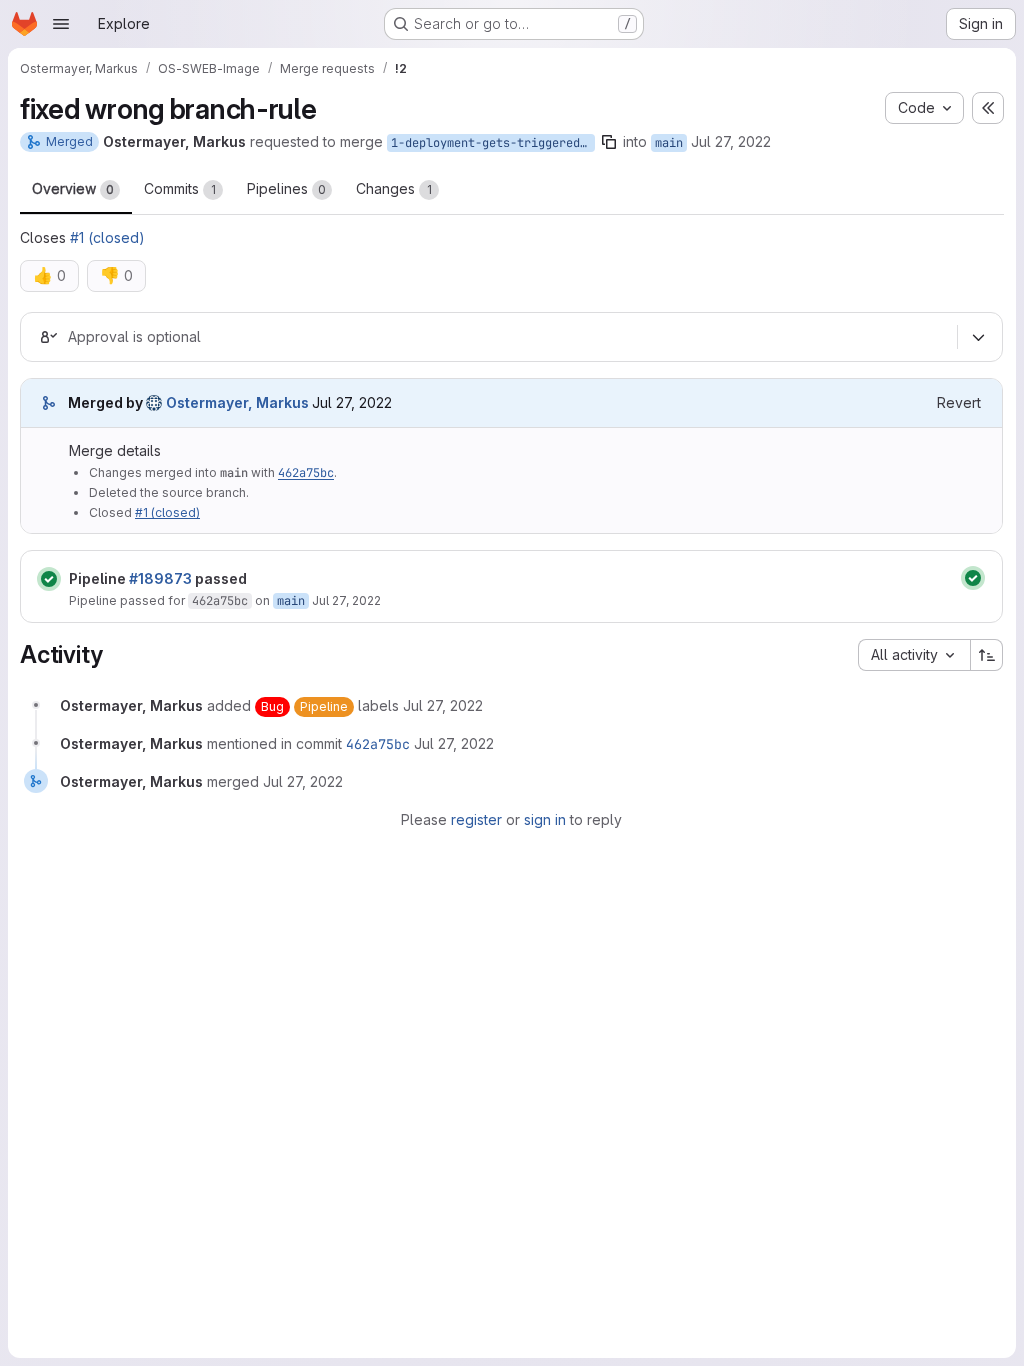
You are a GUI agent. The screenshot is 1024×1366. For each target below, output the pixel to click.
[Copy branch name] (609, 142)
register (476, 819)
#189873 (160, 578)
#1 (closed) (107, 237)
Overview (73, 188)
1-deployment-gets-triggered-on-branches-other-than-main (493, 143)
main (669, 143)
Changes (394, 188)
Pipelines (286, 188)
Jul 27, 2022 (731, 141)
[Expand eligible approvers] (978, 338)
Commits (180, 188)
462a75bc (306, 473)
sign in (545, 819)
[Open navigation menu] (61, 24)
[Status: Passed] (49, 579)
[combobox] (914, 655)
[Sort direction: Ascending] (987, 655)
